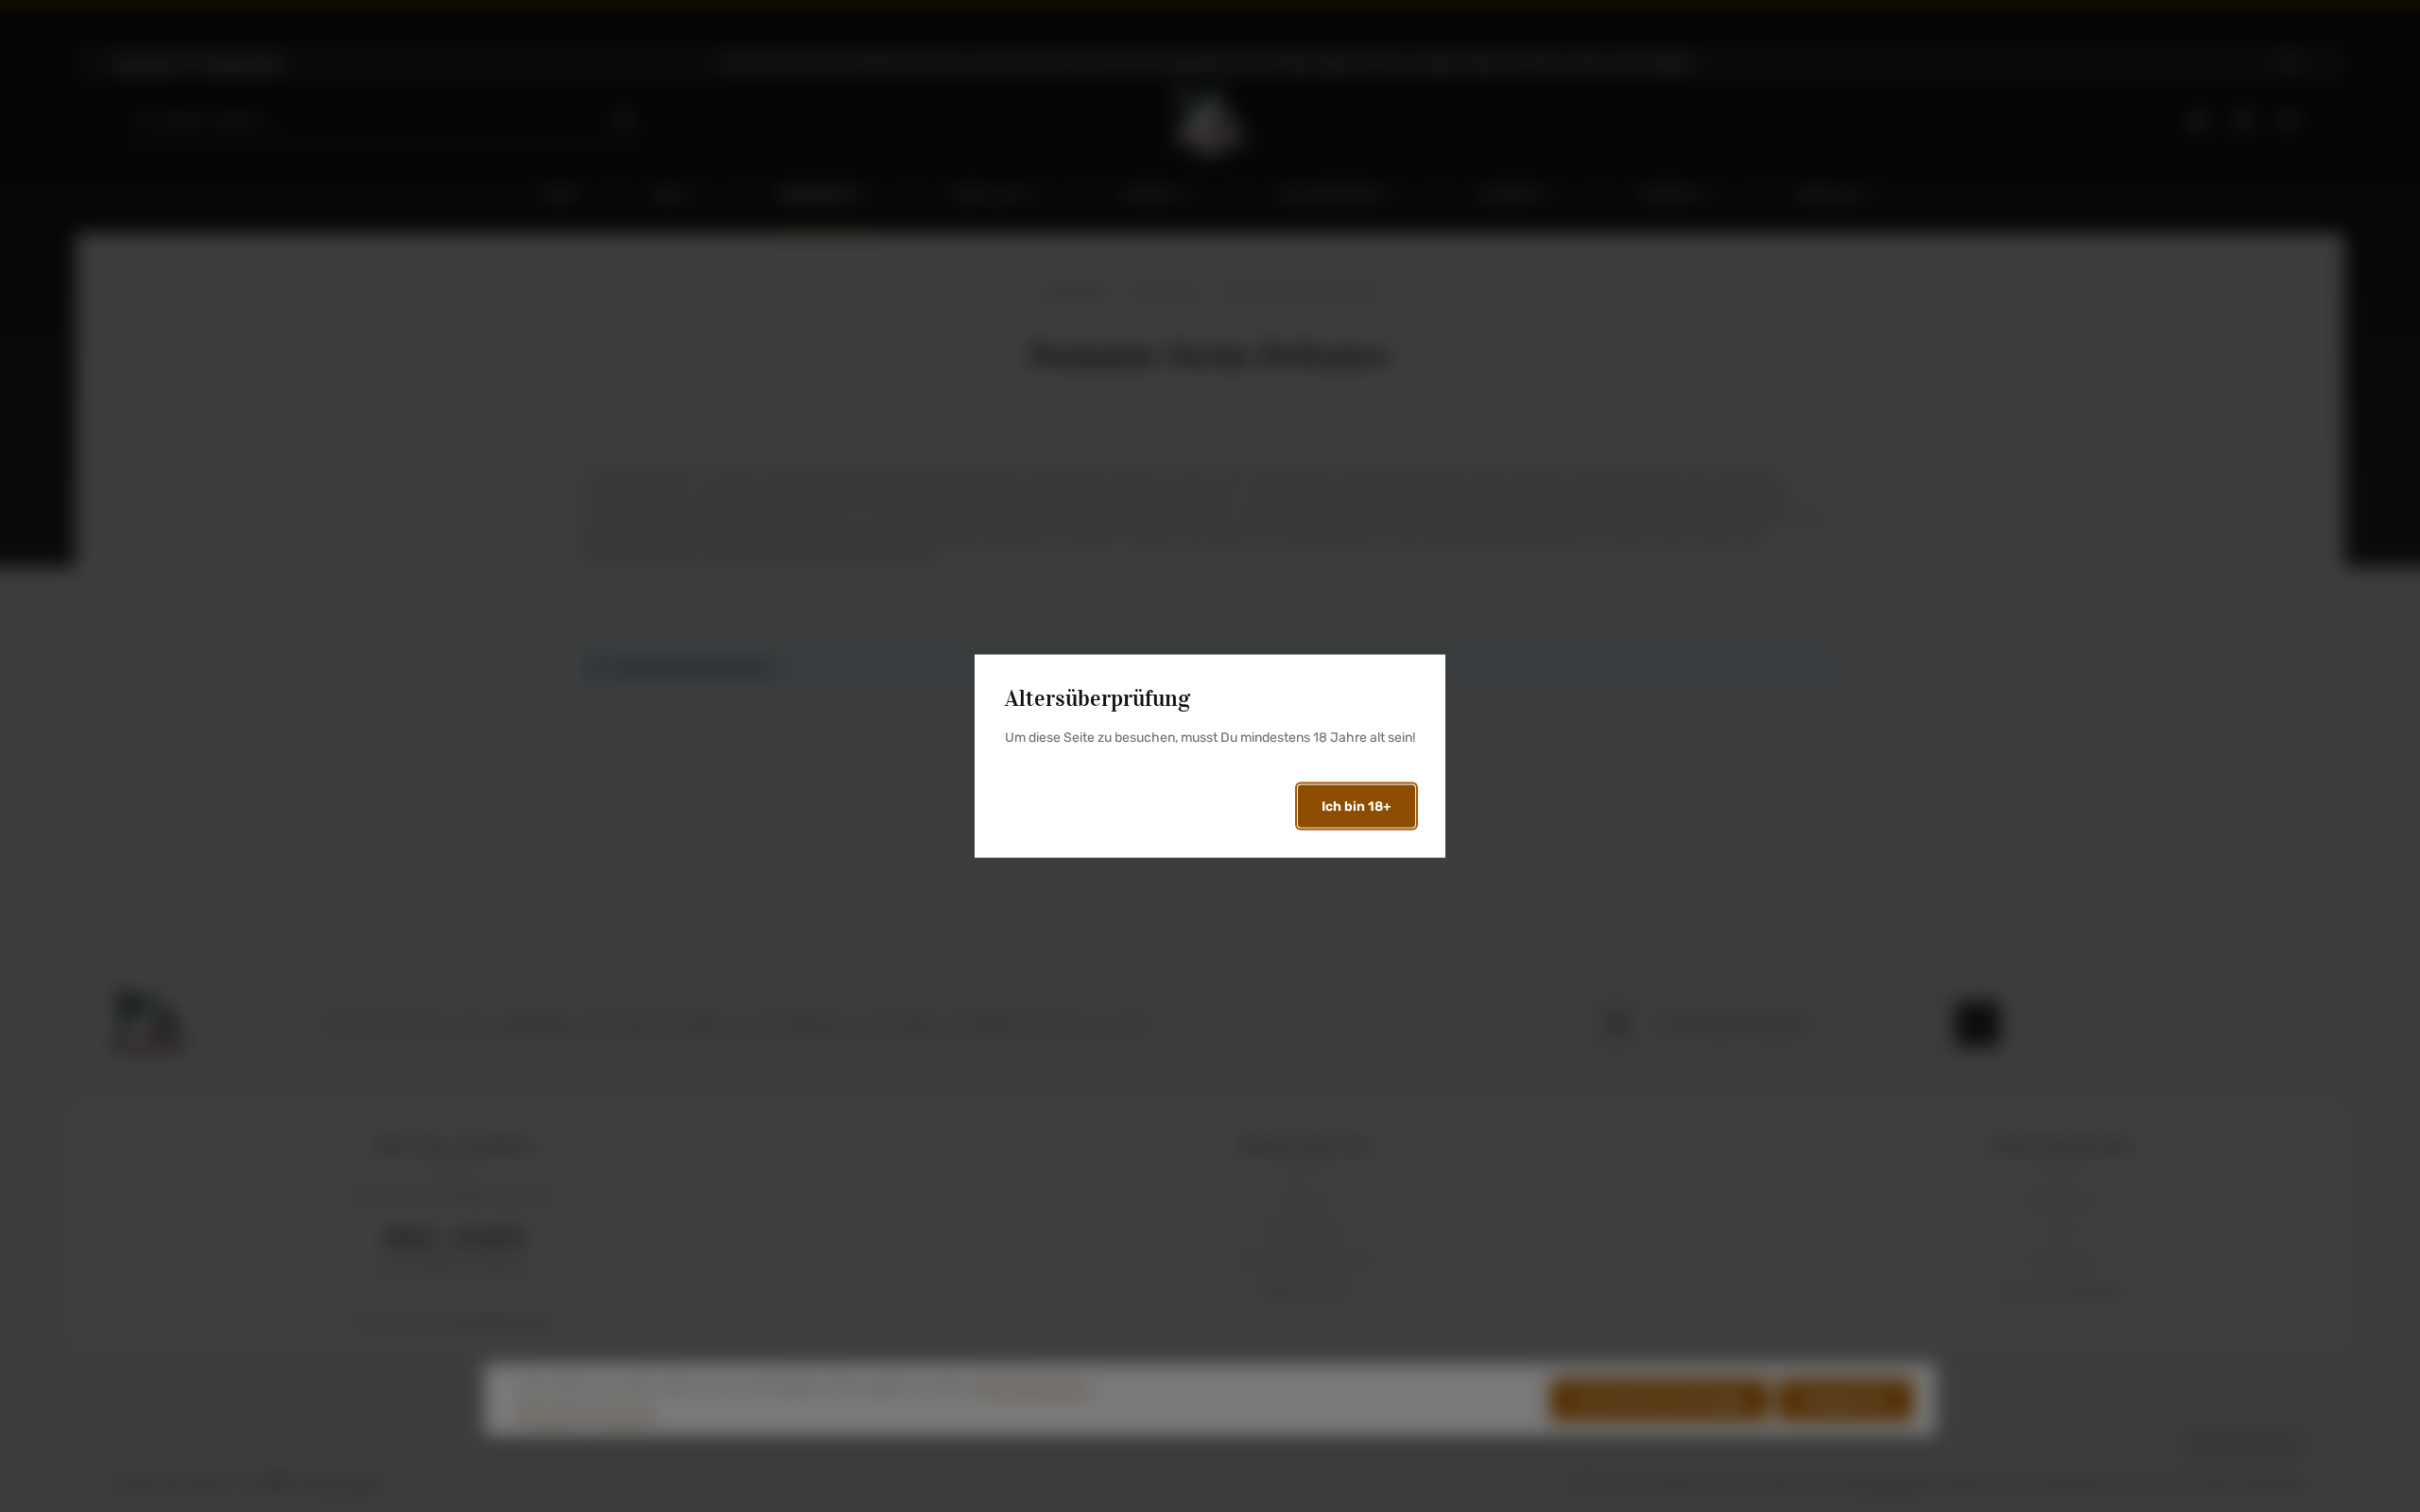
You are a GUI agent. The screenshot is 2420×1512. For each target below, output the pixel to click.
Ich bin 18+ (1357, 806)
